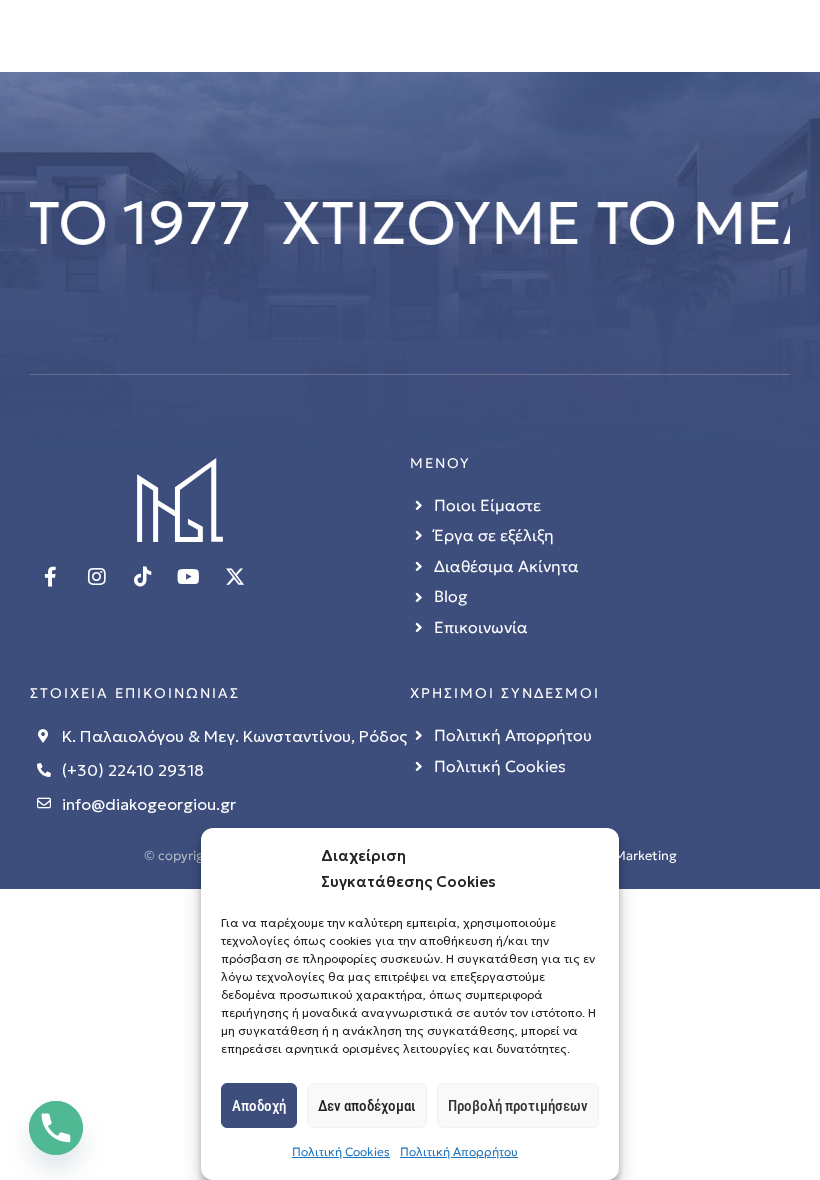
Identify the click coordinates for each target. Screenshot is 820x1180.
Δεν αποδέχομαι (367, 1106)
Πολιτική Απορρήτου (459, 1151)
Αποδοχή (259, 1106)
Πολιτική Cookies (341, 1151)
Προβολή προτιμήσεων (518, 1106)
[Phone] (56, 1128)
